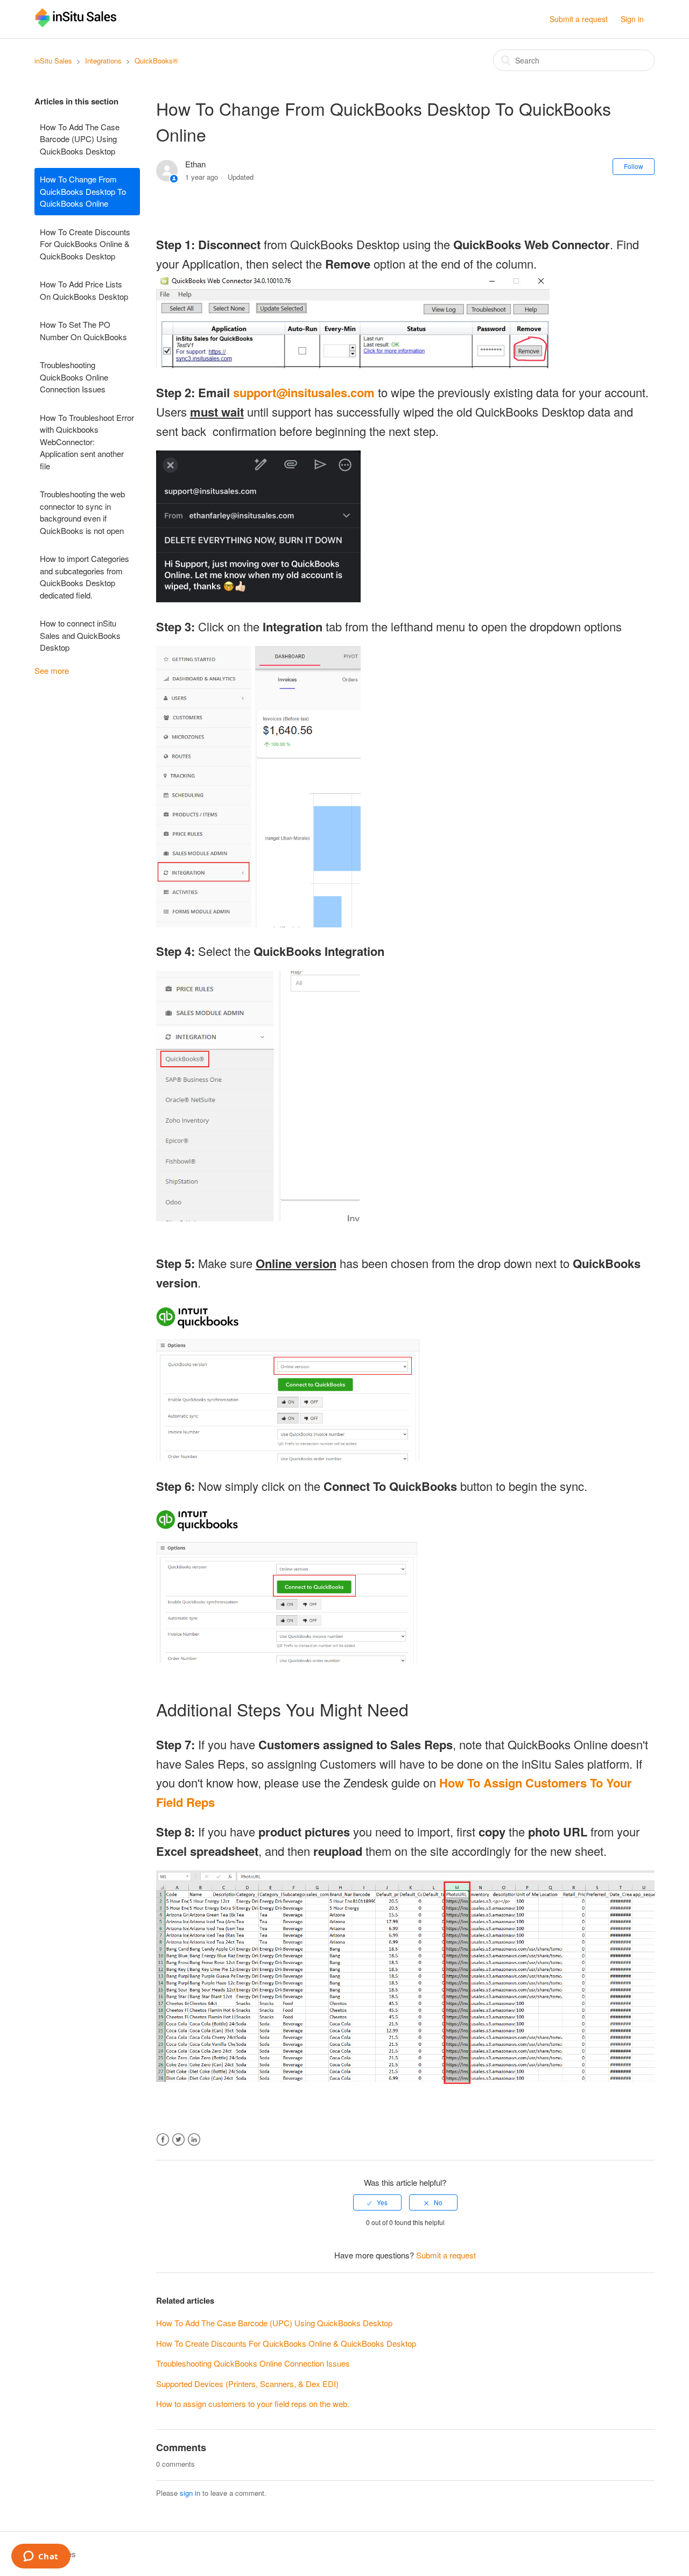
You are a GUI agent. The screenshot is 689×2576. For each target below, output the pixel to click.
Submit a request (579, 19)
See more (52, 670)
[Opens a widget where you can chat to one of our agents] (41, 2557)
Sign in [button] (632, 19)
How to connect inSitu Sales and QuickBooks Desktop (80, 635)
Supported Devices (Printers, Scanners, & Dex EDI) (247, 2384)
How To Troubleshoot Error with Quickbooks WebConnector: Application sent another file (87, 442)
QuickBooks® (156, 61)
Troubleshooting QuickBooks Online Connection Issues (74, 377)
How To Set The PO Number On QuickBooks (83, 330)
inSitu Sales (53, 61)
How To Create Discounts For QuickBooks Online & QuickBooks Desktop (85, 244)
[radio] (377, 2202)
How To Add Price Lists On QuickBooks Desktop (84, 290)
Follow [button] (634, 166)
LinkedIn (194, 2140)
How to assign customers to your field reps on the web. (253, 2403)
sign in (190, 2493)
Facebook (163, 2140)
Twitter (178, 2140)
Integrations (103, 61)
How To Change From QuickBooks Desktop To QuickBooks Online (83, 191)
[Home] (76, 24)
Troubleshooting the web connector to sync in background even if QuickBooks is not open (82, 512)
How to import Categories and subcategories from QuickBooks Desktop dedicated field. (85, 577)
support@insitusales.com (304, 392)
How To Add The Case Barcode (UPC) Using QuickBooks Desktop (80, 139)
